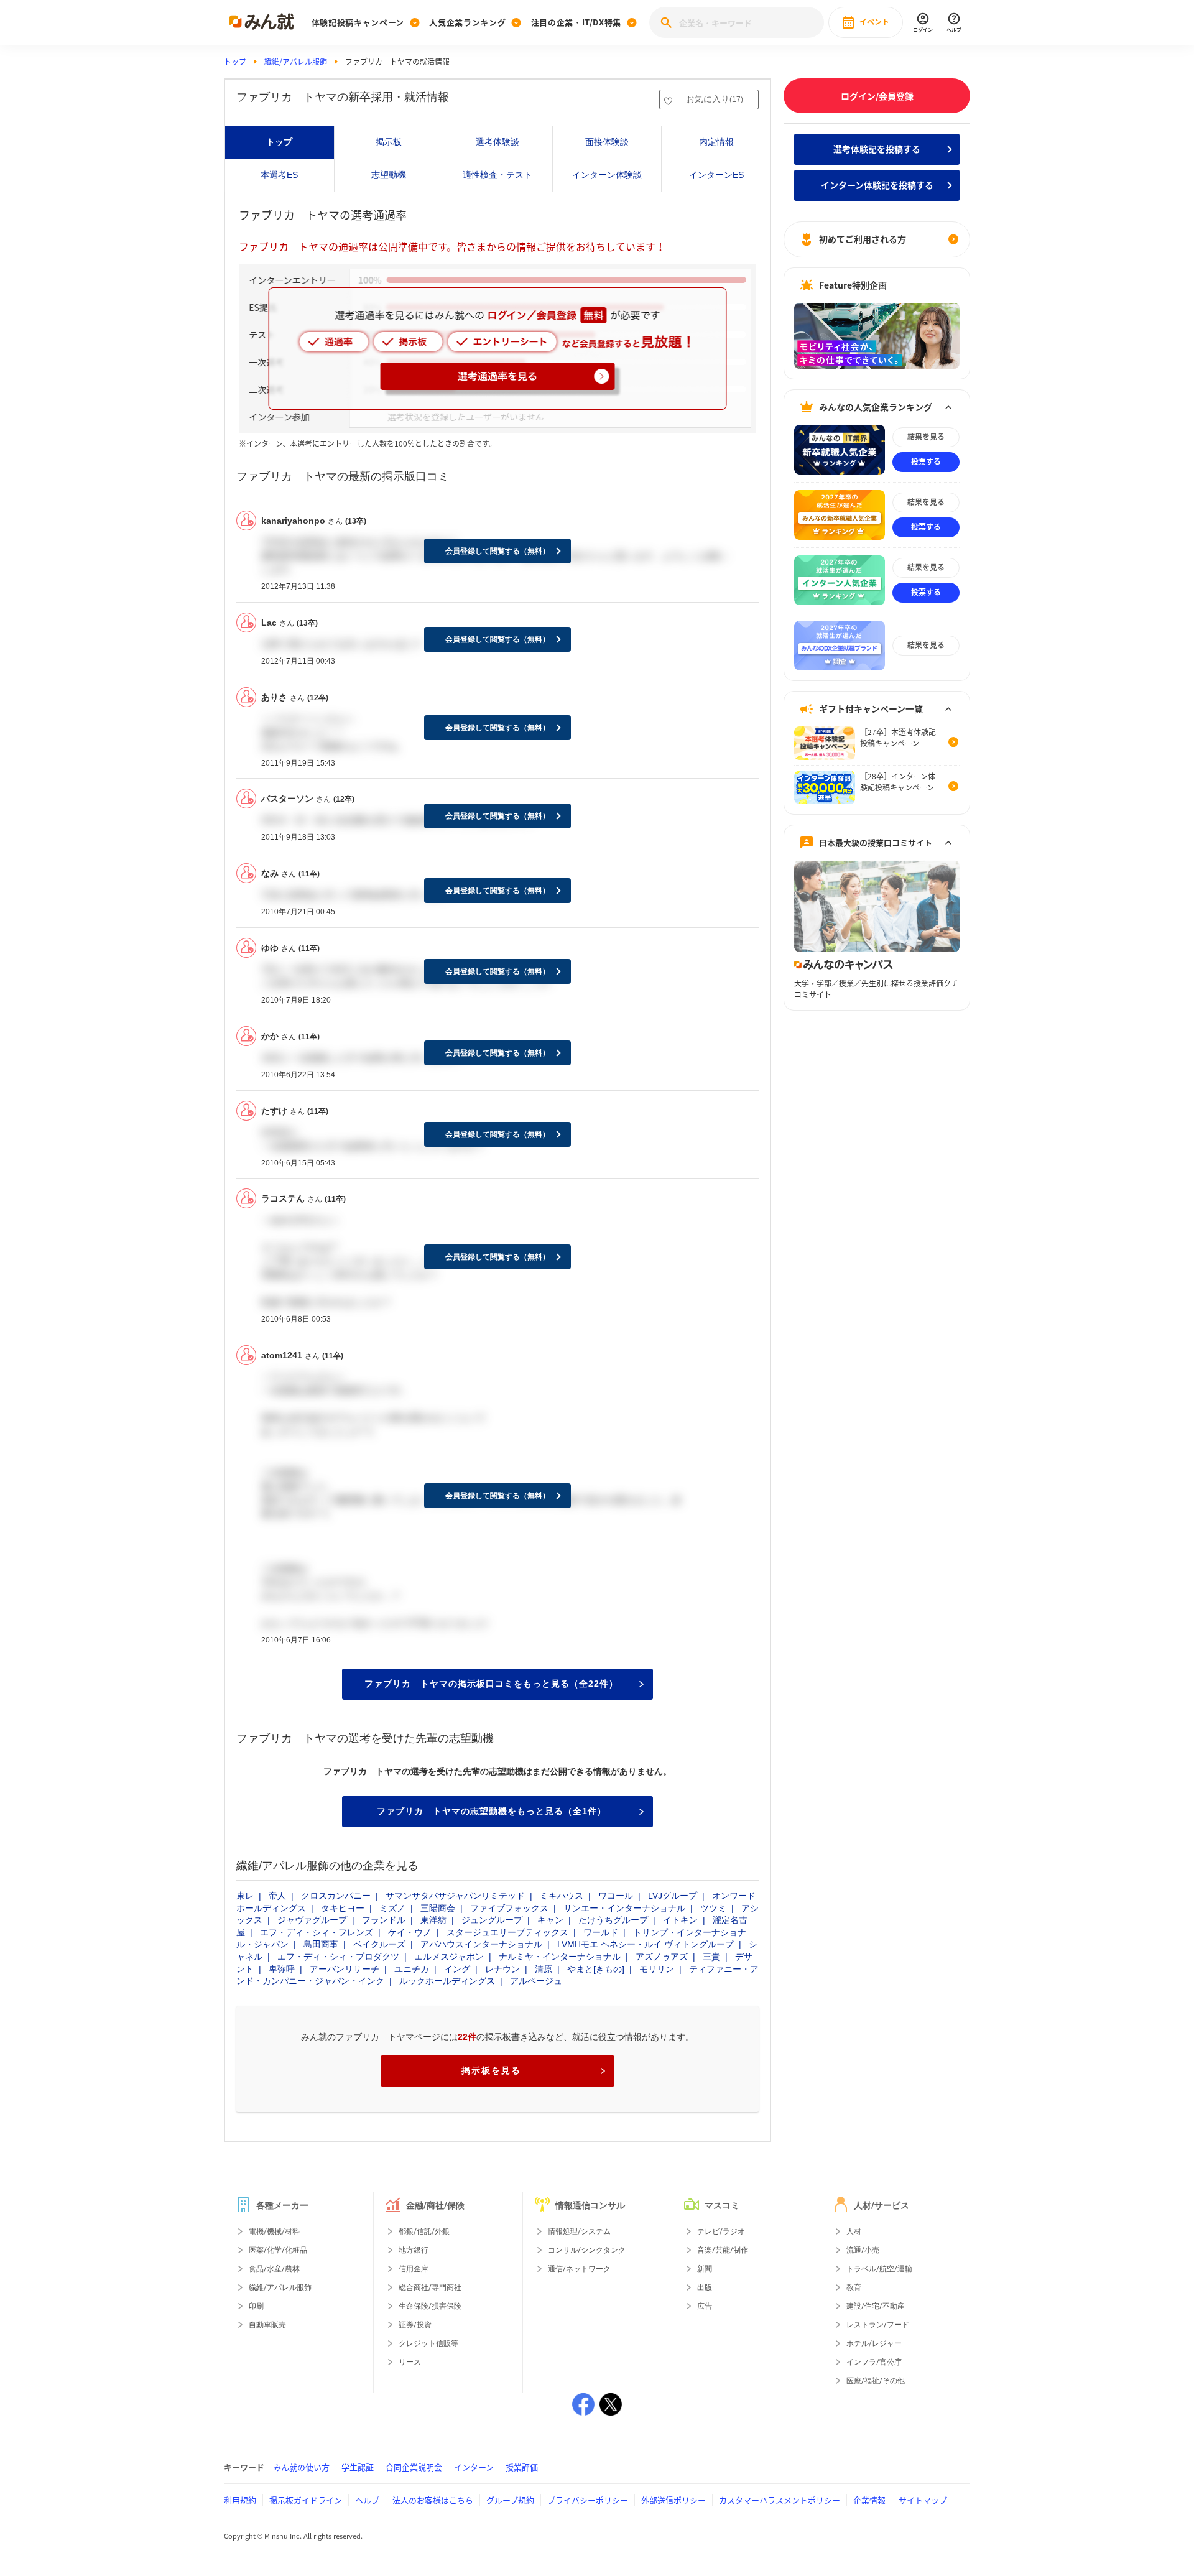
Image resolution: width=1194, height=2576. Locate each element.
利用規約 (240, 2500)
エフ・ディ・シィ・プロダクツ (338, 1957)
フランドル (384, 1920)
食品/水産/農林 (274, 2269)
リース (410, 2362)
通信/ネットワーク (579, 2269)
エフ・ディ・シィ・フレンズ (317, 1932)
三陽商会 (438, 1908)
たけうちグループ (613, 1920)
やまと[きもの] (596, 1969)
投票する (926, 461)
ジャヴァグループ (312, 1920)
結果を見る (926, 437)
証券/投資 (415, 2325)
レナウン (502, 1969)
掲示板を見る (491, 2070)
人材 (854, 2231)
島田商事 (321, 1944)
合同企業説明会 (414, 2467)
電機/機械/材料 (274, 2231)
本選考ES (279, 175)
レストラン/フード (878, 2325)
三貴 (711, 1957)
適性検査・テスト (497, 175)
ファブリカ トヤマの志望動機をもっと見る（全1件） (492, 1811)
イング (457, 1969)
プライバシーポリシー (588, 2500)
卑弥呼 (282, 1969)
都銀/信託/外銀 (424, 2231)
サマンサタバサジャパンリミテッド (455, 1896)
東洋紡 (433, 1920)
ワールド (601, 1932)
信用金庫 (414, 2269)
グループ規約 (510, 2500)
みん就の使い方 (301, 2467)
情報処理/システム (579, 2231)
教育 (854, 2287)
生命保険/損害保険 (430, 2306)
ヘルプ (367, 2500)
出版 (705, 2287)
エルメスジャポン (449, 1957)
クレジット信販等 (428, 2343)
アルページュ (536, 1981)
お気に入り (715, 99)
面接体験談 (607, 142)
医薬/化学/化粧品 (278, 2250)
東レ (245, 1896)
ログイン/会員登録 (877, 96)
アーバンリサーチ (345, 1969)
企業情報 (869, 2500)
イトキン (680, 1920)
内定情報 (716, 142)
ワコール (616, 1896)
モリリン (657, 1969)
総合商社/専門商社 (430, 2287)
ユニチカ (412, 1969)
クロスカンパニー (336, 1896)
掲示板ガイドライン (306, 2500)
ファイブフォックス (509, 1908)
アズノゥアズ (662, 1957)
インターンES (716, 175)
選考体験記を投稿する (877, 149)
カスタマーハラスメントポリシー (780, 2500)
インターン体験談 (607, 175)
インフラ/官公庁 (874, 2362)
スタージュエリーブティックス (507, 1932)
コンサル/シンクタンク (587, 2250)
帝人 (277, 1896)
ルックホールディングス (447, 1981)
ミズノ (392, 1908)
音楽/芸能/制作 (723, 2250)
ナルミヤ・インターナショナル (560, 1957)
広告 (705, 2306)
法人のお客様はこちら (433, 2500)
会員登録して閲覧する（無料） (497, 551)
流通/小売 (863, 2250)
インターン (474, 2467)
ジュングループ (492, 1920)
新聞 (705, 2269)
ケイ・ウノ (410, 1932)
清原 (544, 1969)
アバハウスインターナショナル (481, 1944)
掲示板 (389, 142)
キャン (550, 1920)
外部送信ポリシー (673, 2500)
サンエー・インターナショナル (624, 1908)
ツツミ (713, 1908)
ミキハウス (562, 1896)
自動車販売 (267, 2325)
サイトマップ (923, 2500)
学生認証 (358, 2467)
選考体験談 (497, 142)
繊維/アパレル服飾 (296, 62)
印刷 (256, 2306)
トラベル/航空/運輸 (879, 2269)
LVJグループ (673, 1896)
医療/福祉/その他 (876, 2381)
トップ (235, 62)
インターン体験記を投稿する (877, 185)
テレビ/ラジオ (721, 2231)
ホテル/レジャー (874, 2343)
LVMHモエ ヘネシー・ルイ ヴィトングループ (646, 1944)
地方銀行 (414, 2250)
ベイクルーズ (379, 1944)
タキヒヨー (343, 1908)
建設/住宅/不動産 (876, 2306)
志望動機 (389, 175)
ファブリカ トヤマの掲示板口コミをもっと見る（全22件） (491, 1684)
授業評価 (522, 2467)
